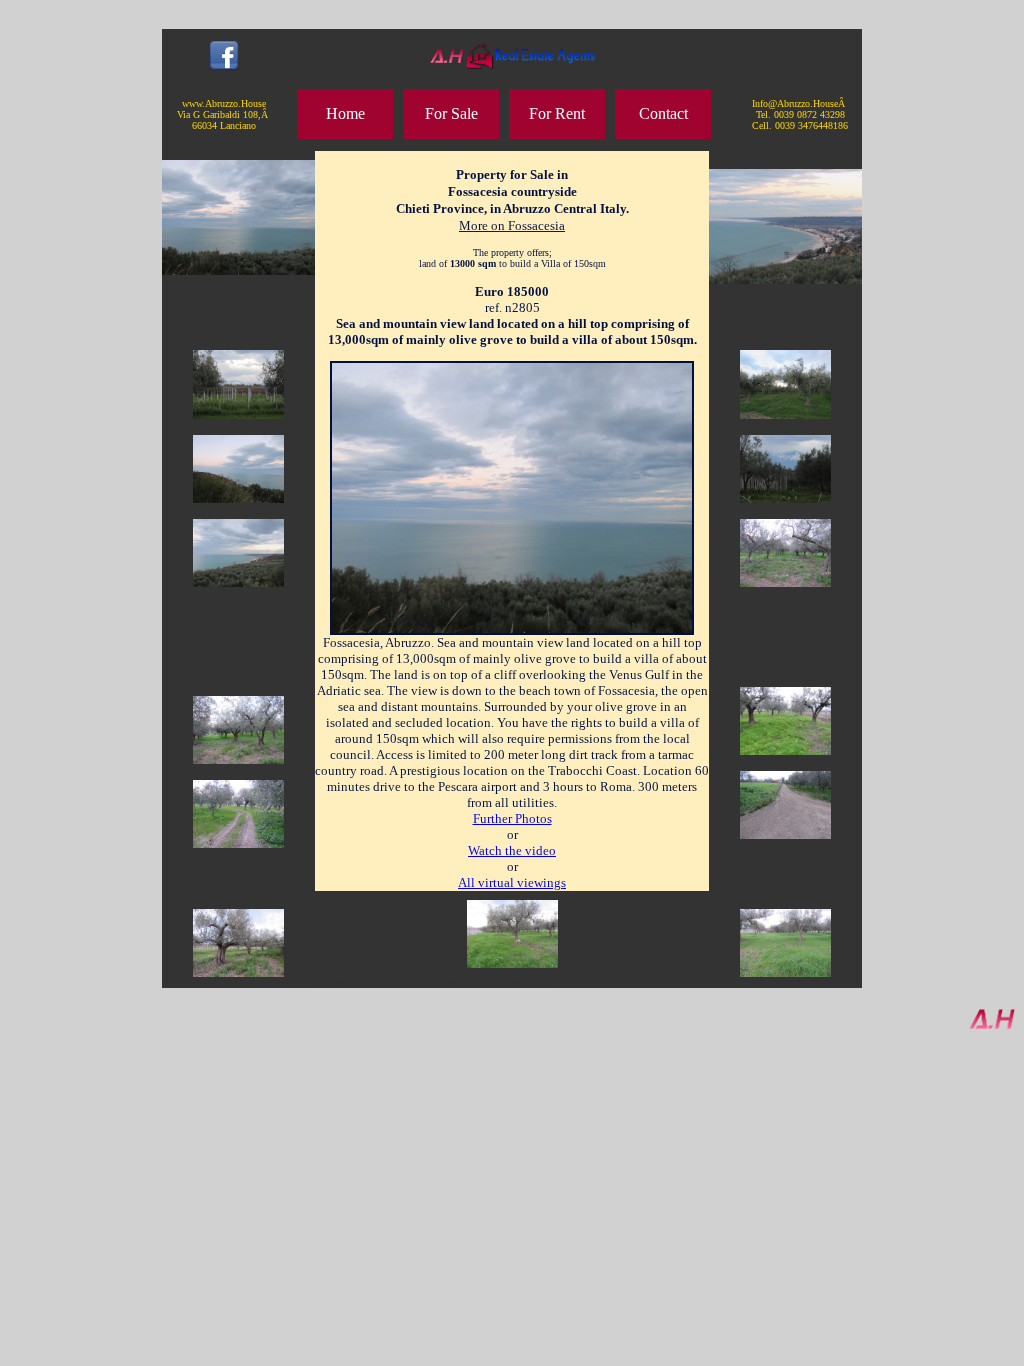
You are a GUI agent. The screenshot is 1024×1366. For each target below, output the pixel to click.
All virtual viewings (512, 882)
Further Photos (512, 818)
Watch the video (512, 850)
